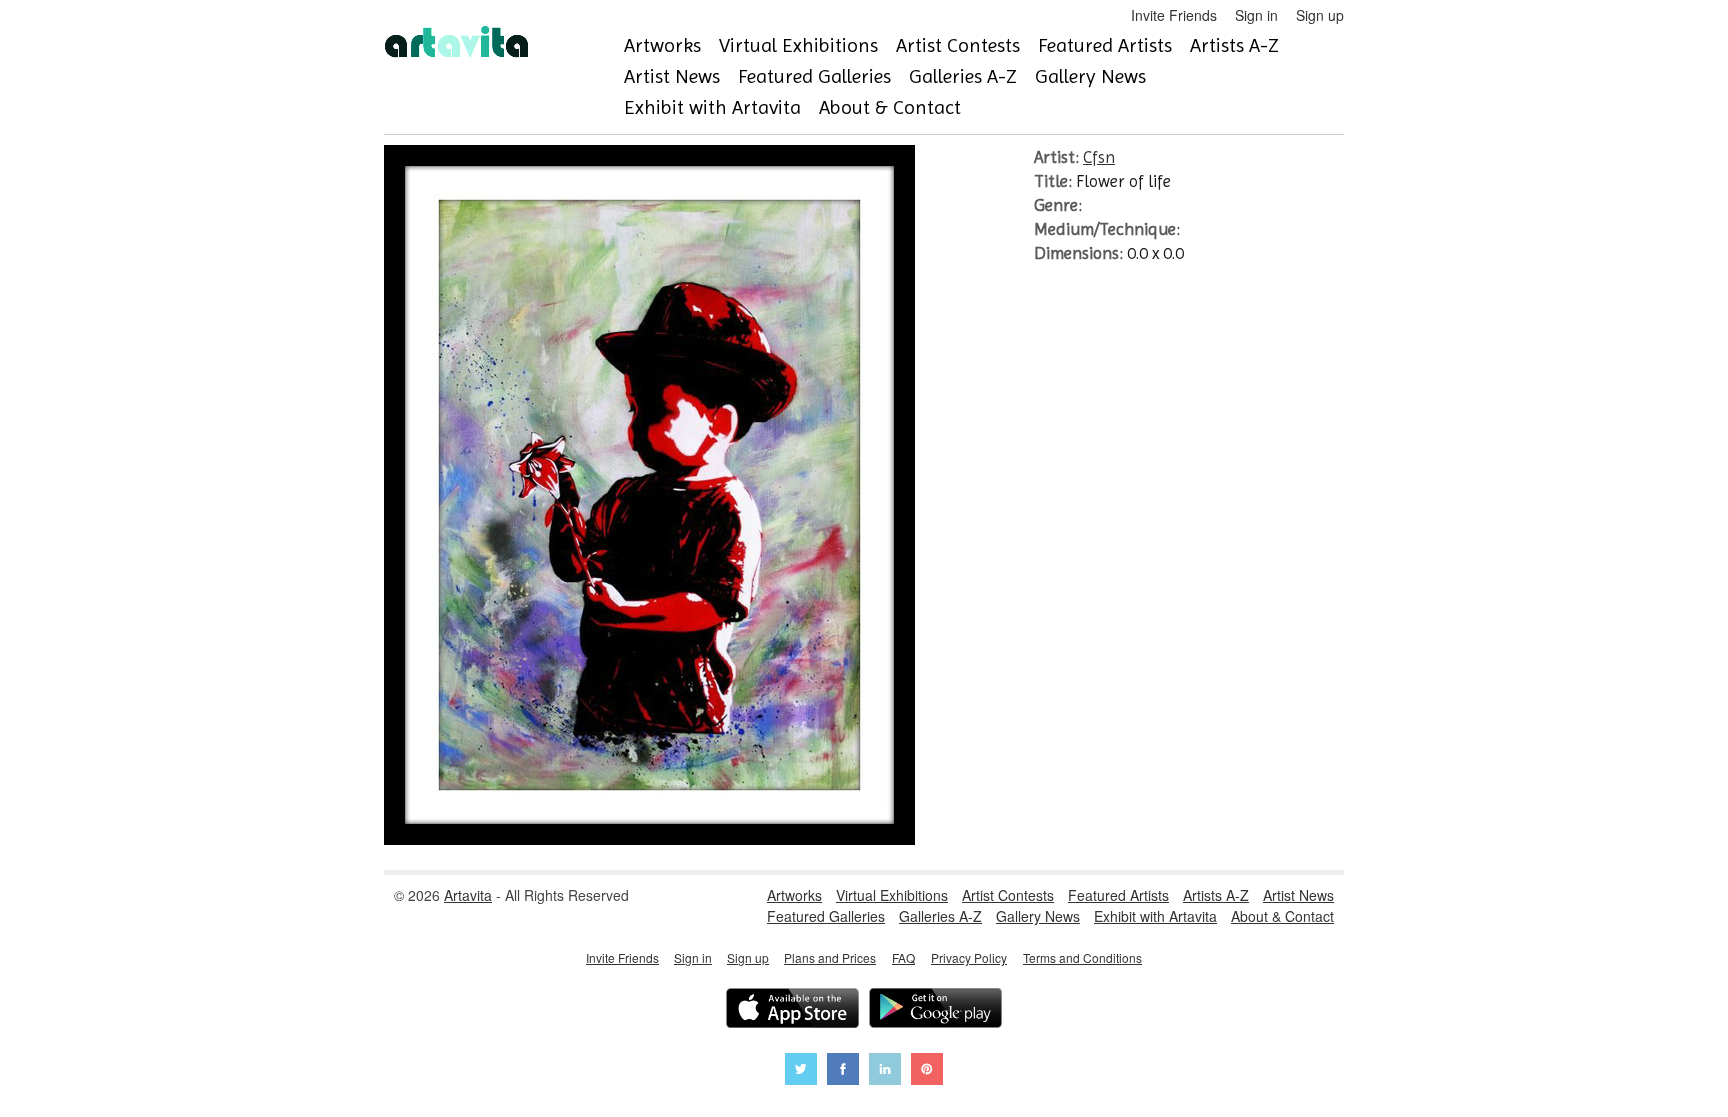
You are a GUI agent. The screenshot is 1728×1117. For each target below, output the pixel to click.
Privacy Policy (969, 957)
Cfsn (1099, 157)
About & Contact (890, 107)
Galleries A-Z (963, 76)
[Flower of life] (649, 839)
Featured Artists (1105, 45)
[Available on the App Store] (792, 1010)
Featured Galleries (814, 76)
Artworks (662, 45)
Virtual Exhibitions (798, 45)
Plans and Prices (830, 957)
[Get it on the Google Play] (935, 1010)
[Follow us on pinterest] (927, 1071)
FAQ (903, 957)
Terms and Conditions (1082, 957)
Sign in (1256, 15)
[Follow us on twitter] (801, 1071)
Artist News (672, 76)
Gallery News (1090, 76)
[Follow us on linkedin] (885, 1071)
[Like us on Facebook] (843, 1071)
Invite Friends (1174, 15)
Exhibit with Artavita (712, 107)
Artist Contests (958, 45)
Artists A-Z (1234, 45)
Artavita (468, 895)
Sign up (1320, 15)
